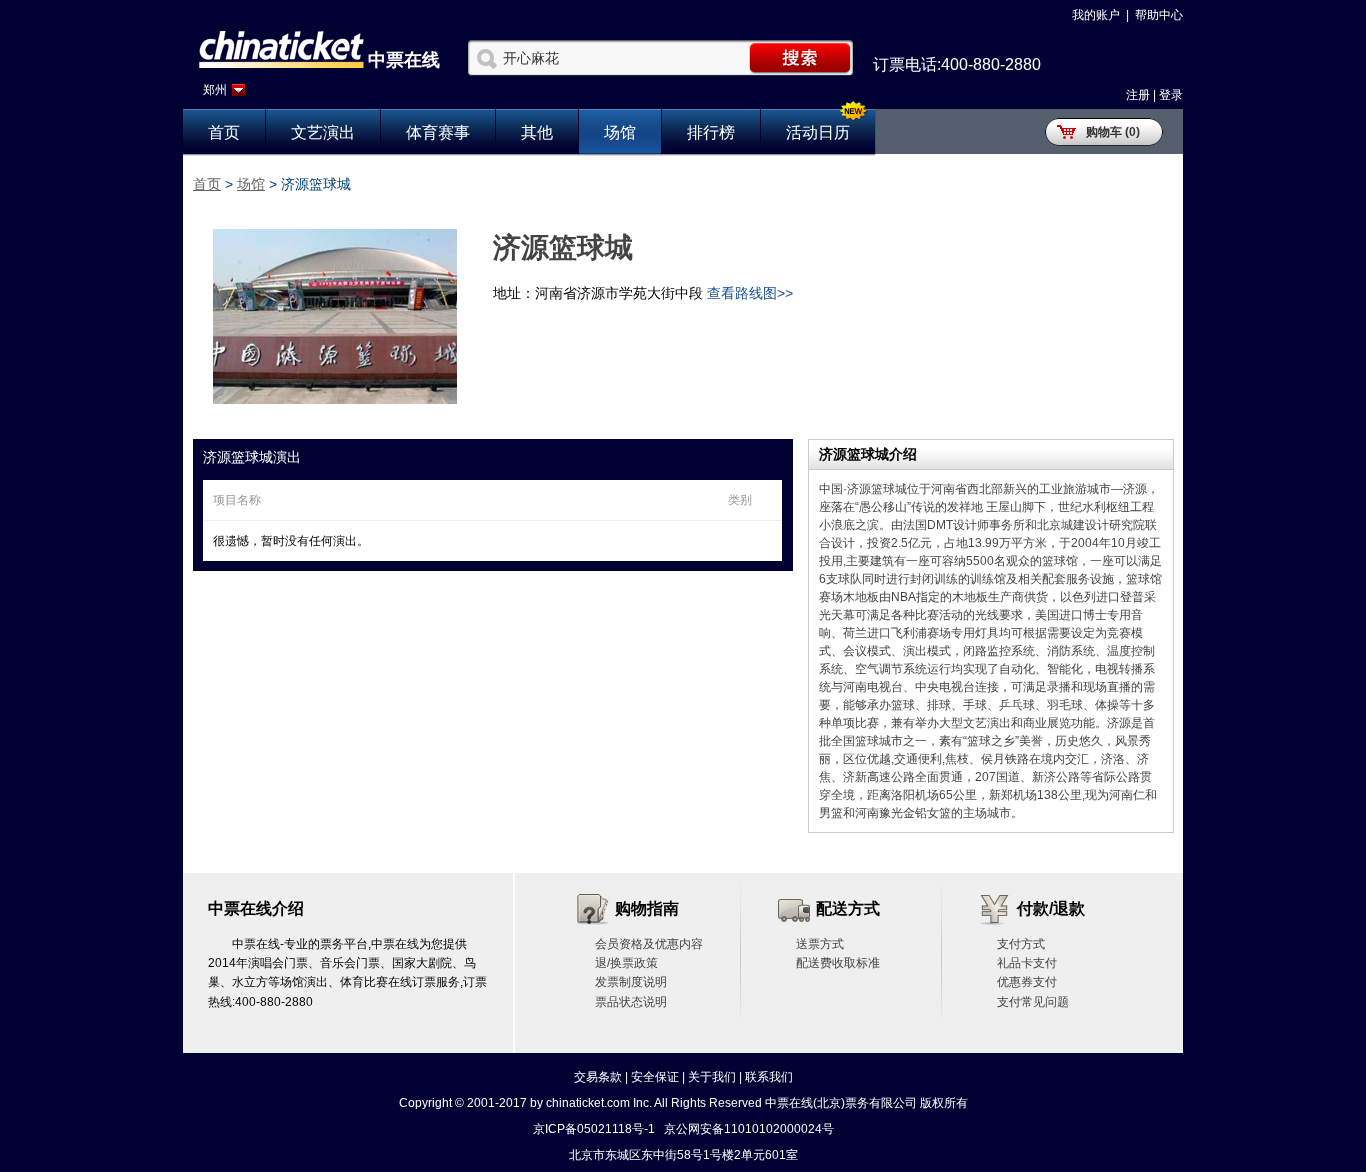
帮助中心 (1159, 15)
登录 (1171, 95)
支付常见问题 (1033, 1002)
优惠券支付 (1027, 982)
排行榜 (711, 132)
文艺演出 (323, 132)
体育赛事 (438, 132)
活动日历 (818, 132)
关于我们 (712, 1077)
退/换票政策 (626, 963)
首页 (224, 132)
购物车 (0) (1113, 132)
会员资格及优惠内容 (649, 944)
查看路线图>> (750, 293)
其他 (537, 132)
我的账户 (1096, 15)
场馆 (620, 132)
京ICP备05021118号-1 (594, 1129)
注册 (1138, 95)
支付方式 (1021, 944)
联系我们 (769, 1077)
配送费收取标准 (838, 963)
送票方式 (820, 944)
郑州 (215, 90)
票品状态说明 (631, 1002)
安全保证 (655, 1077)
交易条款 (598, 1077)
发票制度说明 (631, 982)
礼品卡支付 (1027, 963)
